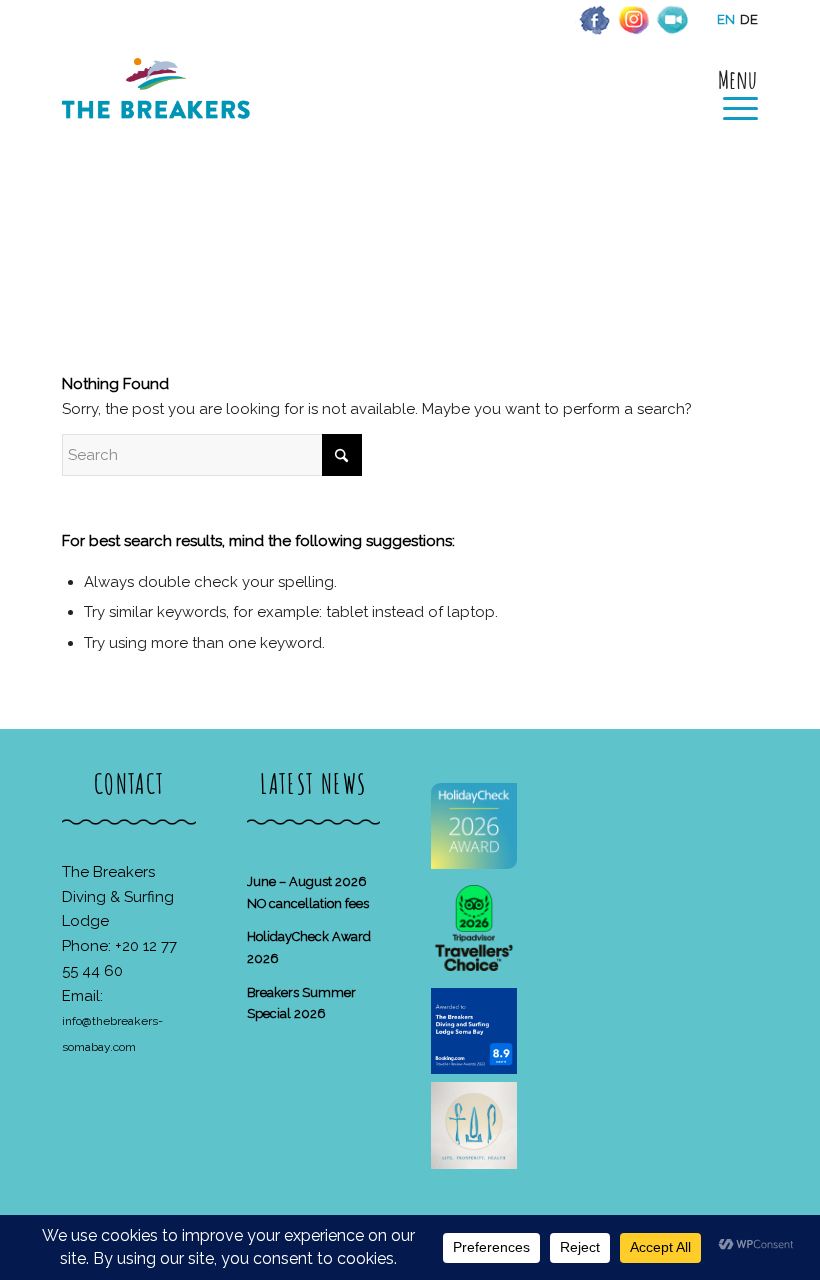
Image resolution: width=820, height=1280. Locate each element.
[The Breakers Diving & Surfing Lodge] (159, 109)
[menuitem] (730, 92)
